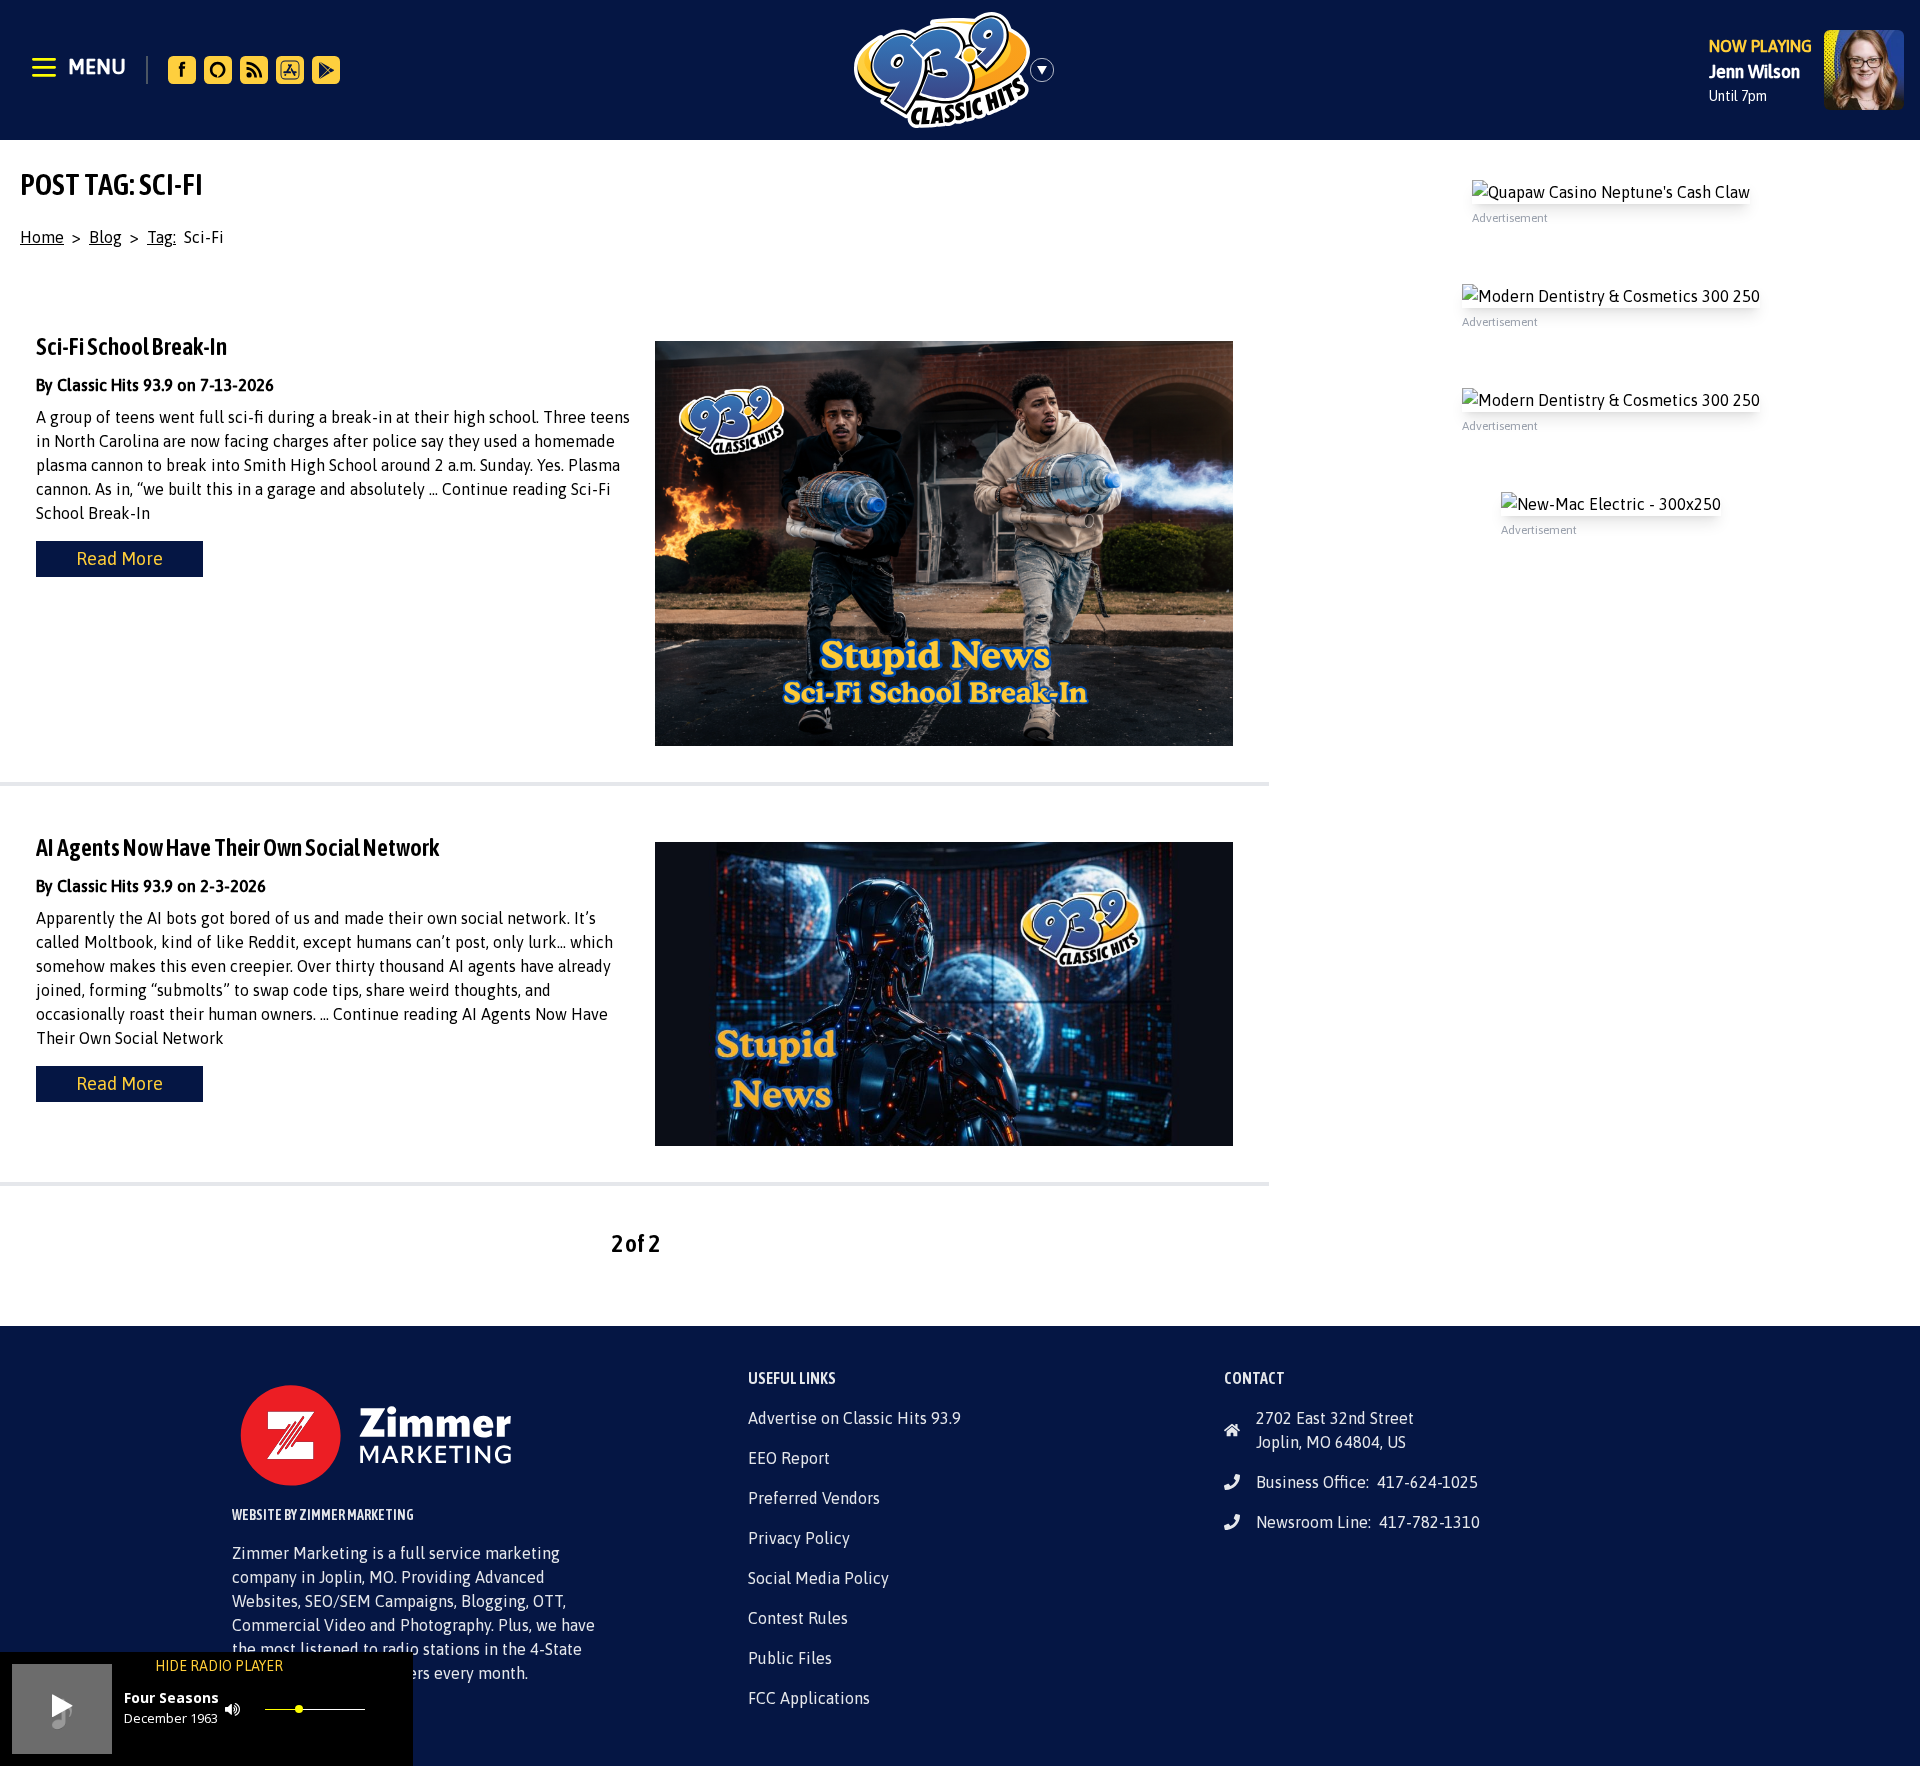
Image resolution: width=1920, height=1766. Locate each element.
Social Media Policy (818, 1578)
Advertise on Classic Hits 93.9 (854, 1418)
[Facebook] (182, 70)
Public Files (790, 1658)
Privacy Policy (799, 1538)
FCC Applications (809, 1698)
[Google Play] (326, 70)
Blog (105, 237)
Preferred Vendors (814, 1498)
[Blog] (254, 70)
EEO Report (789, 1458)
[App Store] (290, 70)
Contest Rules (798, 1618)
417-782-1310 (1429, 1522)
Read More (119, 558)
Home (42, 237)
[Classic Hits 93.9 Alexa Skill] (218, 70)
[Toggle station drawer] (1048, 70)
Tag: (161, 237)
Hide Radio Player (219, 1666)
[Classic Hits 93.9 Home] (942, 70)
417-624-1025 (1427, 1482)
